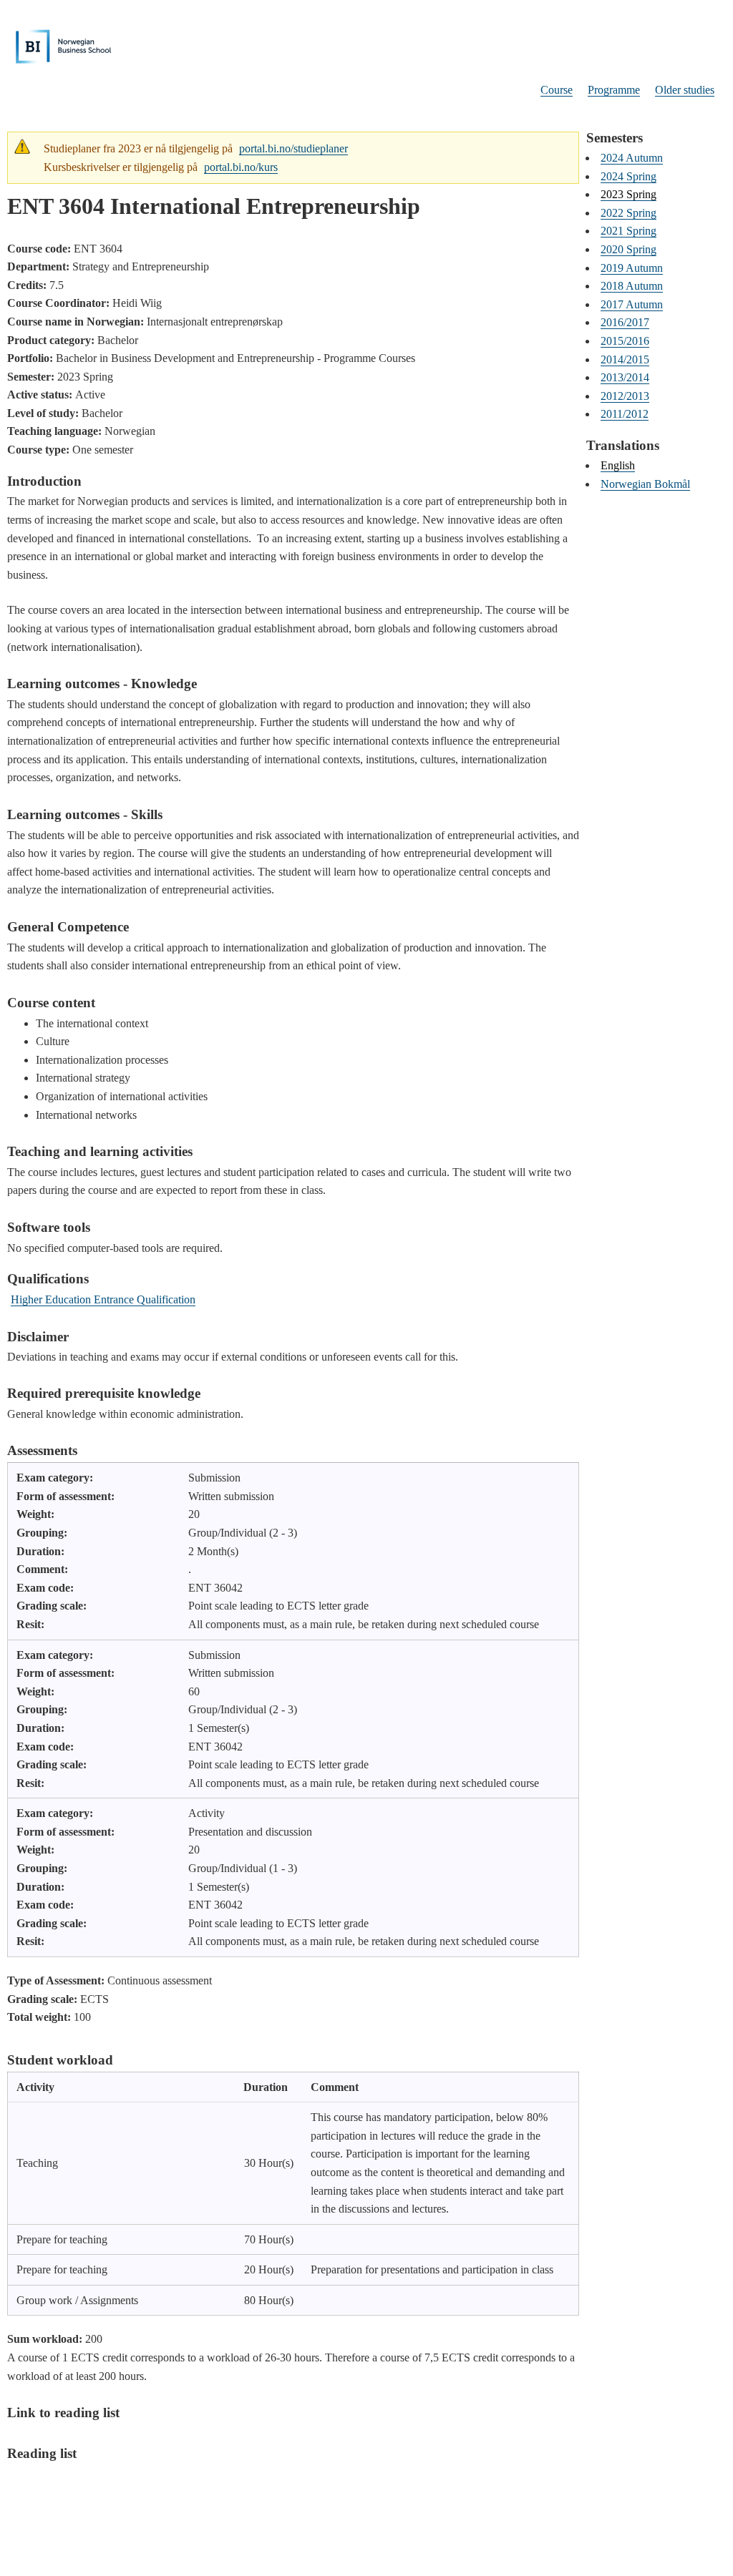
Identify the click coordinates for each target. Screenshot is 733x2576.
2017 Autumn (632, 304)
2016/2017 (625, 322)
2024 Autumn (632, 158)
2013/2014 (625, 377)
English (618, 465)
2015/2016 (625, 341)
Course (557, 90)
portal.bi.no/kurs (241, 167)
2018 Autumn (632, 286)
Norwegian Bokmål (645, 484)
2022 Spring (628, 213)
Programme (614, 90)
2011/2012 (625, 414)
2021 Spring (628, 231)
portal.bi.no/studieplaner (293, 148)
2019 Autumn (632, 268)
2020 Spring (628, 249)
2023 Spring (628, 194)
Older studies (685, 90)
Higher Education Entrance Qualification (103, 1299)
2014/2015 (625, 359)
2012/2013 (625, 396)
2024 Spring (628, 176)
